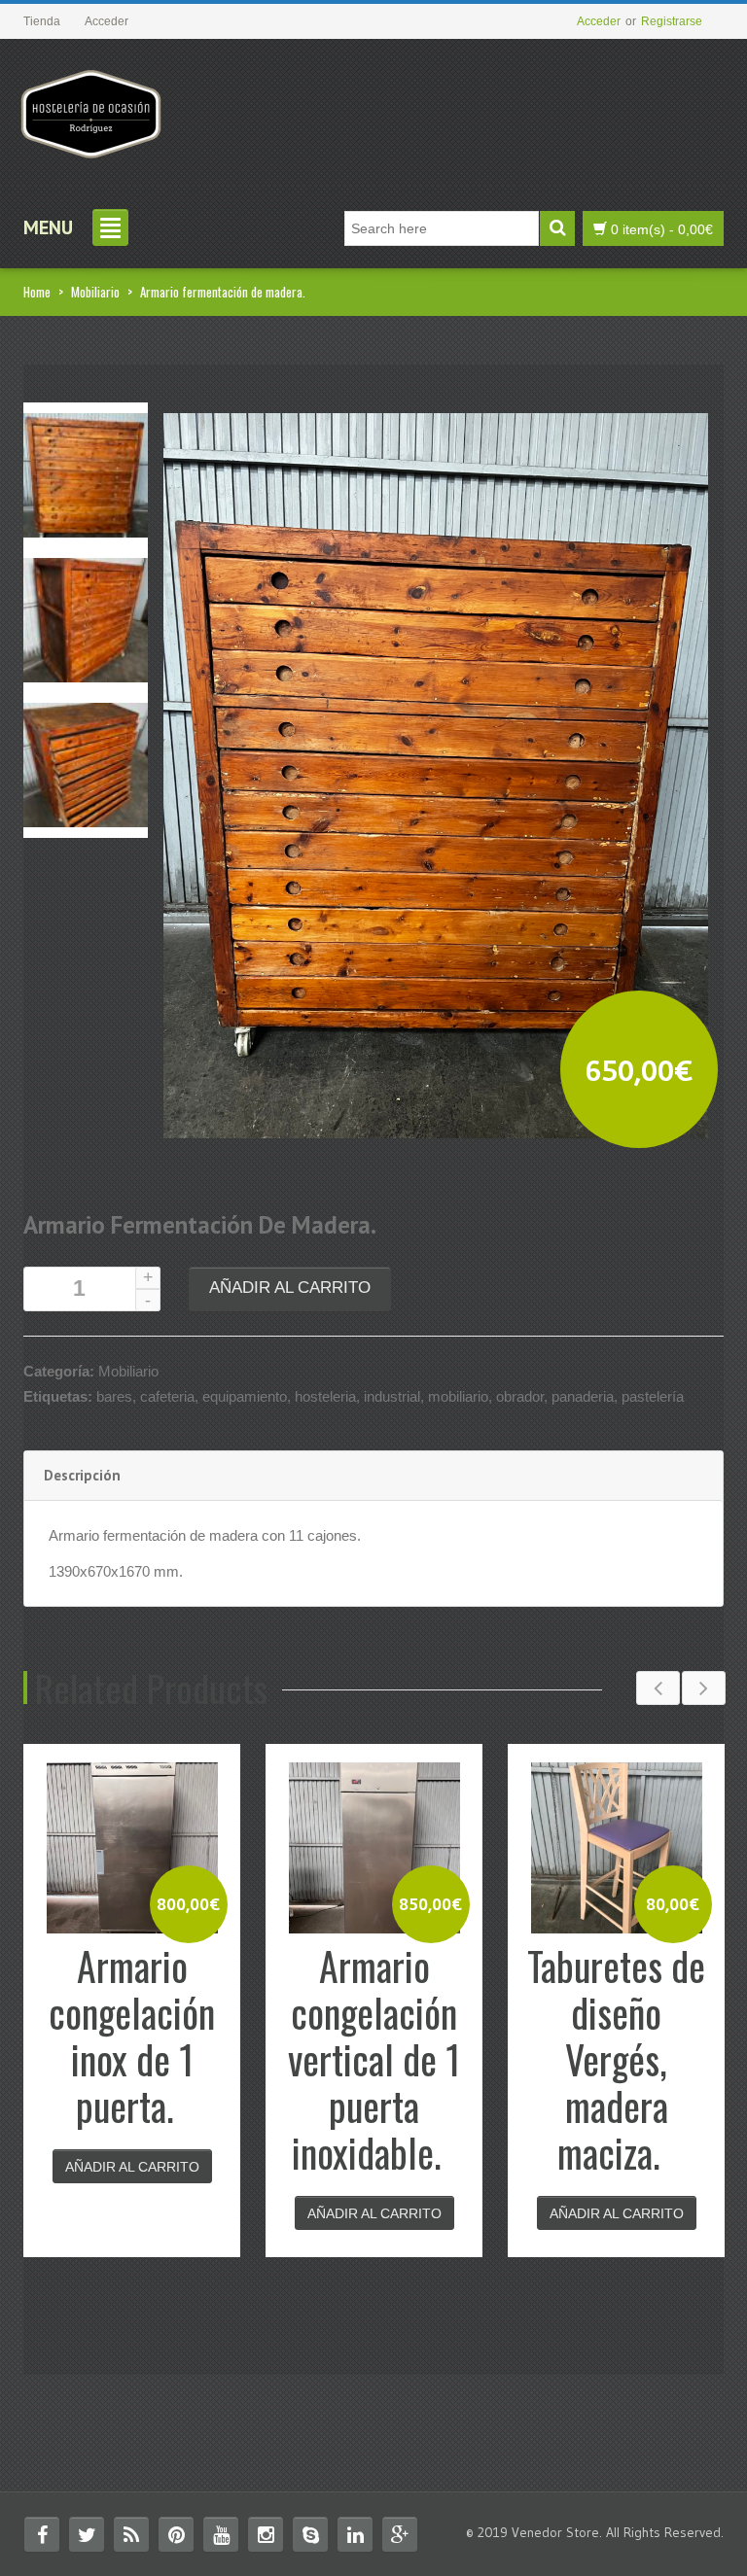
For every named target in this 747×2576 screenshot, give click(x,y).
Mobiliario (95, 292)
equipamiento (245, 1396)
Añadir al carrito (290, 1288)
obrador (520, 1396)
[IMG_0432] (86, 619)
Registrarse (672, 21)
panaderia (583, 1396)
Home (37, 292)
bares (114, 1396)
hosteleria (325, 1396)
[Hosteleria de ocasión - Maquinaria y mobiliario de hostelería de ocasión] (91, 107)
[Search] (557, 228)
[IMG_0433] (86, 764)
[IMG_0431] (86, 474)
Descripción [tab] (82, 1475)
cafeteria (167, 1396)
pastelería (653, 1396)
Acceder (599, 21)
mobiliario (458, 1396)
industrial (392, 1396)
